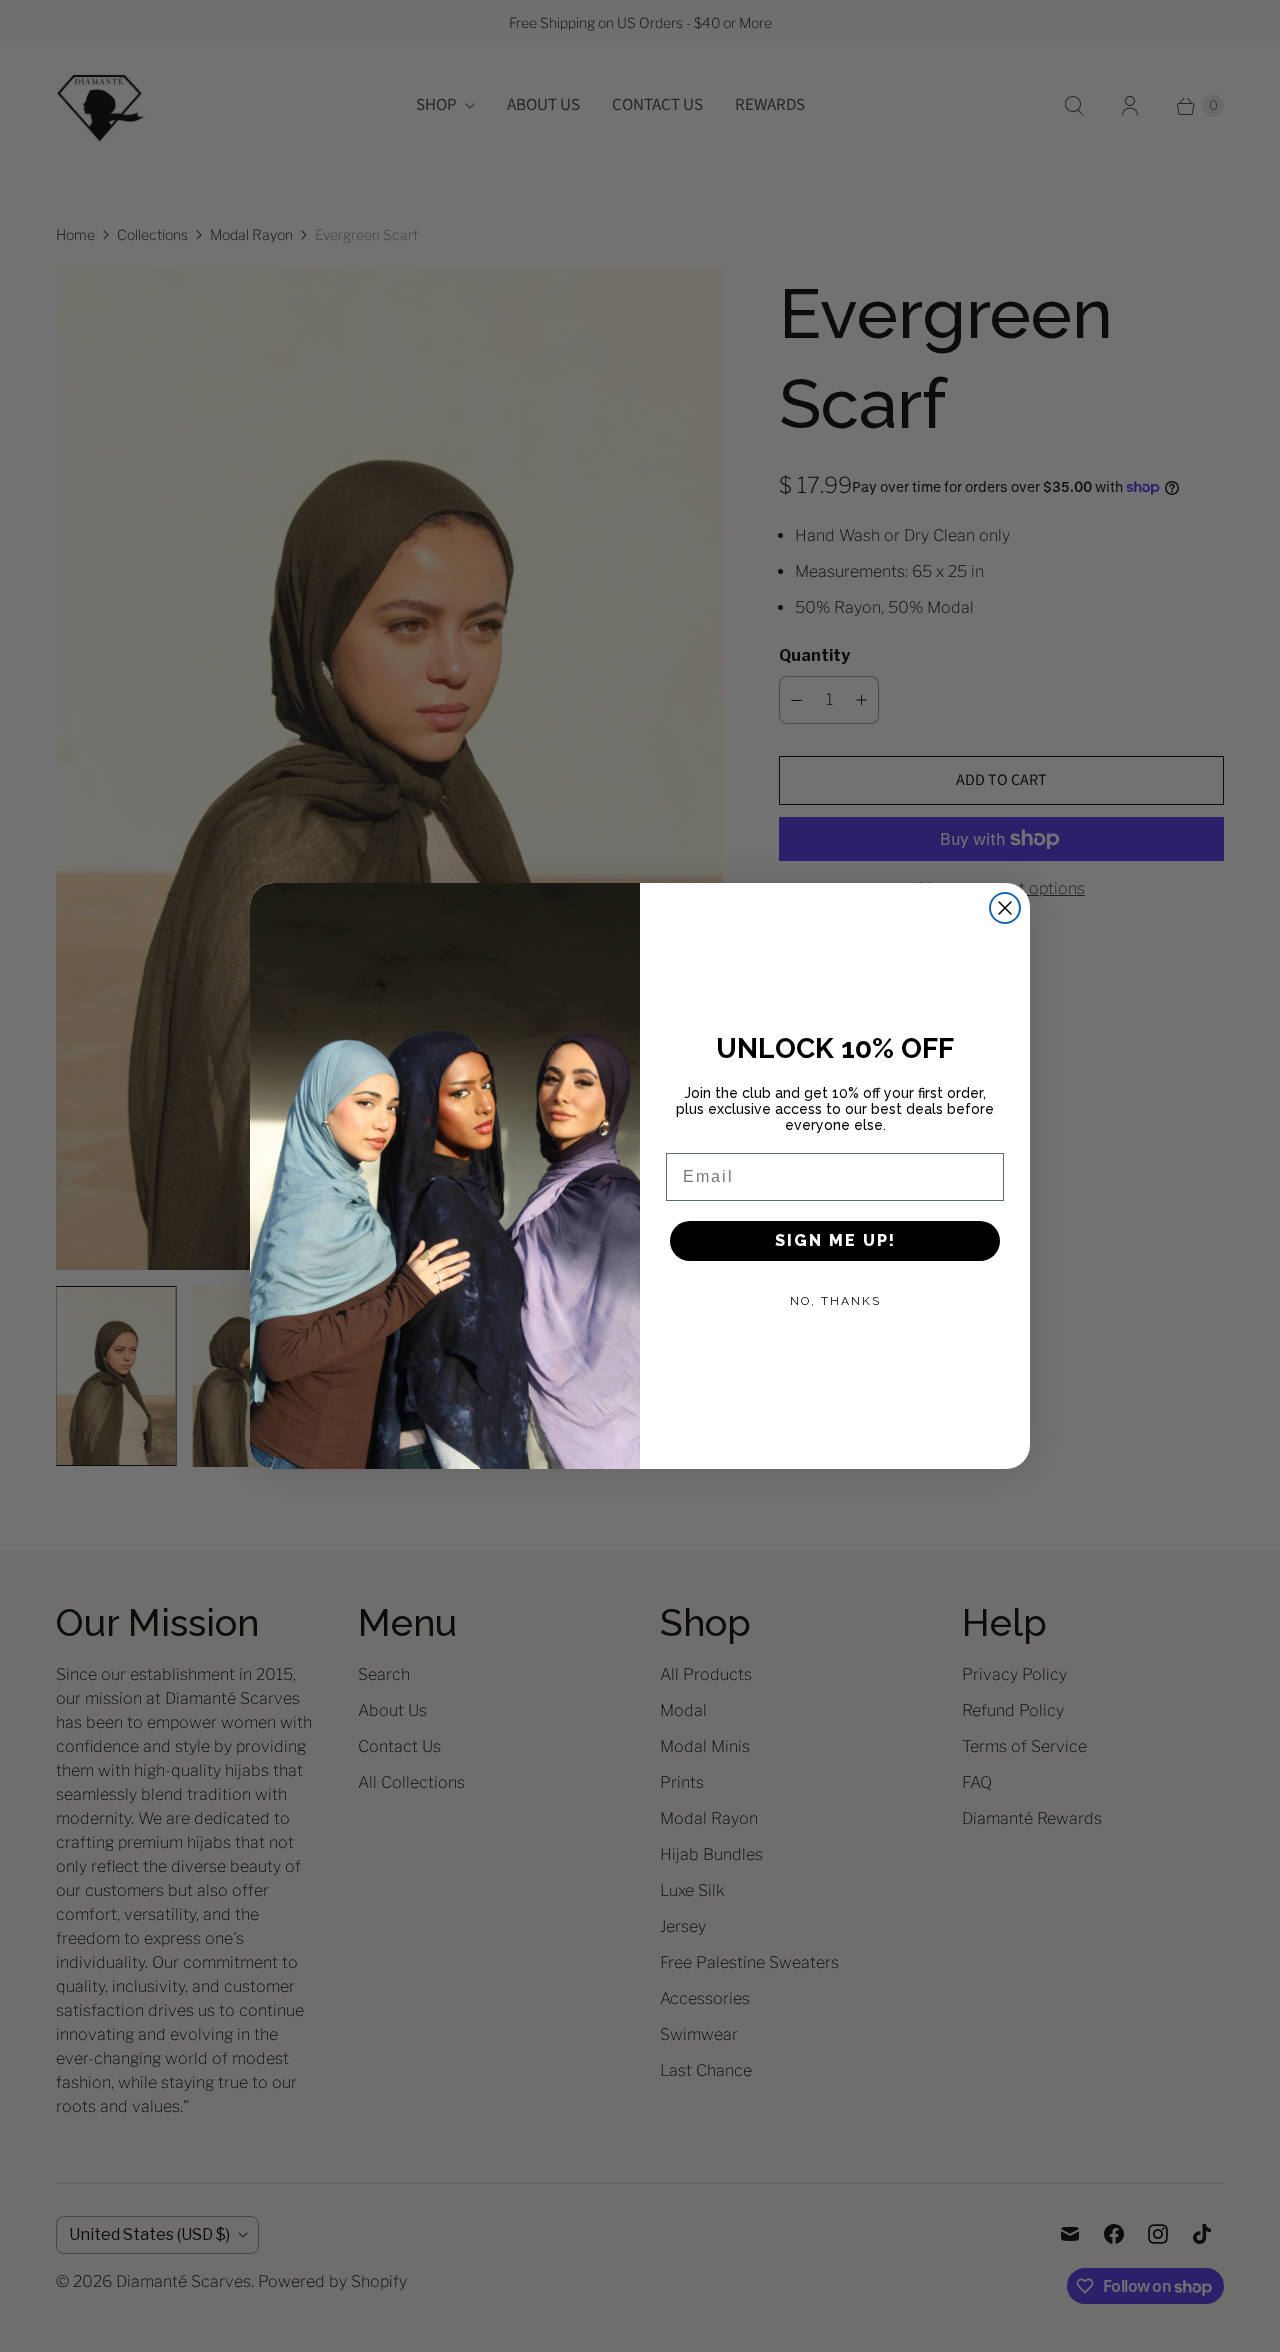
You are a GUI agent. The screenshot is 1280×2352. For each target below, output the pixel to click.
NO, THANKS (835, 1301)
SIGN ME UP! (835, 1240)
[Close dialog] (1005, 908)
